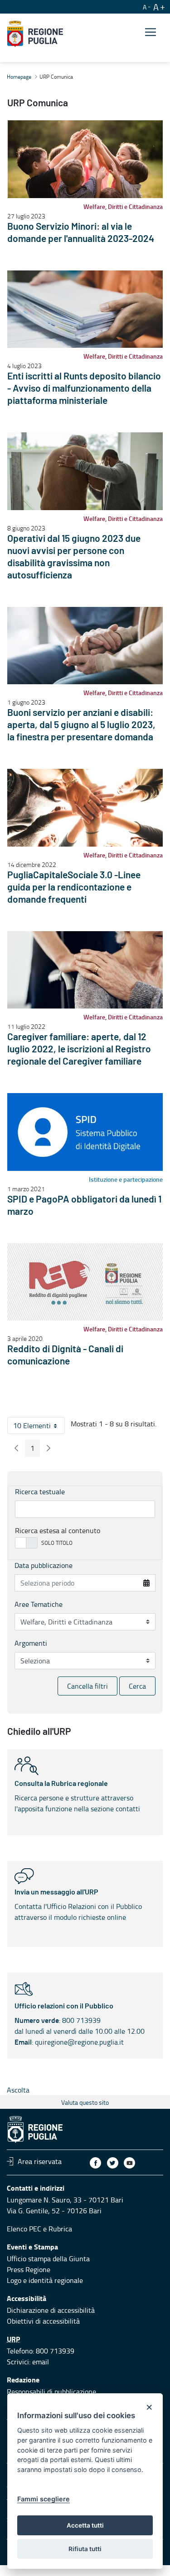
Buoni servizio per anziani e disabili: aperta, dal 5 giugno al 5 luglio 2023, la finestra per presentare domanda (81, 725)
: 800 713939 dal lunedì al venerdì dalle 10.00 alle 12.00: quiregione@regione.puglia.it (80, 2025)
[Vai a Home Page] (35, 34)
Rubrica (60, 2229)
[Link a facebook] (95, 2163)
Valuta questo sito (85, 2102)
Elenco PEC (24, 2229)
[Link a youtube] (129, 2163)
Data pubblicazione (44, 1565)
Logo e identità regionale (45, 2280)
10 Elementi (39, 1427)
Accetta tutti (85, 2525)
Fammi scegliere (44, 2499)
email (41, 2362)
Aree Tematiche (39, 1604)
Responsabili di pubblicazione (51, 2391)
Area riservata (40, 2161)
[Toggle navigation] (151, 32)
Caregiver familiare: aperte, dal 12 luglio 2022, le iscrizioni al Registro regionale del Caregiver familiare (79, 1049)
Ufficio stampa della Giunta (48, 2259)
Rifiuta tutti (85, 2549)
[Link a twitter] (113, 2163)
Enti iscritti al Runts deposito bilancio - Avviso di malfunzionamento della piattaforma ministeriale (84, 389)
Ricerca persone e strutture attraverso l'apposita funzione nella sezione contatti (77, 1797)
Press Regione (29, 2269)
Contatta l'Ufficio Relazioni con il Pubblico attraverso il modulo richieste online (78, 1905)
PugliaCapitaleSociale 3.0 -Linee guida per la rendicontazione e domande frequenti (74, 888)
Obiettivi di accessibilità (43, 2321)
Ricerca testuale (40, 1492)
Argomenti (31, 1643)
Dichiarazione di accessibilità (51, 2310)
